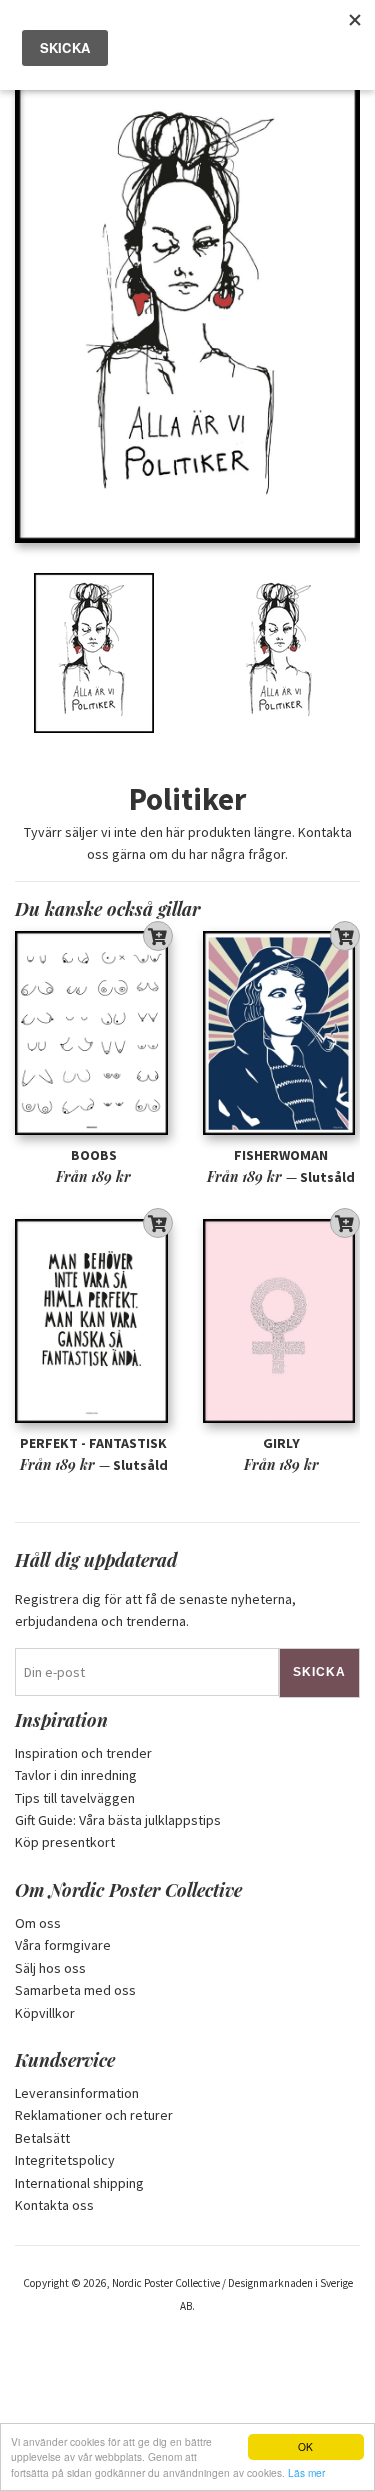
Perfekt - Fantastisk (93, 1443)
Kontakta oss (54, 2205)
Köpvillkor (45, 2013)
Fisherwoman (281, 1155)
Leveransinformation (77, 2093)
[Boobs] (94, 1033)
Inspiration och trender (83, 1753)
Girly (281, 1443)
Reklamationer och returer (94, 2115)
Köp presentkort (65, 1842)
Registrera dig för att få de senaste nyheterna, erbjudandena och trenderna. (155, 1610)
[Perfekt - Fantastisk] (94, 1321)
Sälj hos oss (50, 1968)
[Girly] (282, 1321)
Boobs (94, 1155)
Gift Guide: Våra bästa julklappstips (118, 1820)
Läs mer (306, 2472)
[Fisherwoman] (282, 1033)
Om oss (38, 1923)
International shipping (79, 2183)
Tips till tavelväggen (75, 1798)
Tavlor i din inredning (76, 1775)
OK (305, 2446)
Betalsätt (42, 2138)
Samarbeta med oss (75, 1990)
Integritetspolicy (65, 2160)
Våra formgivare (63, 1945)
